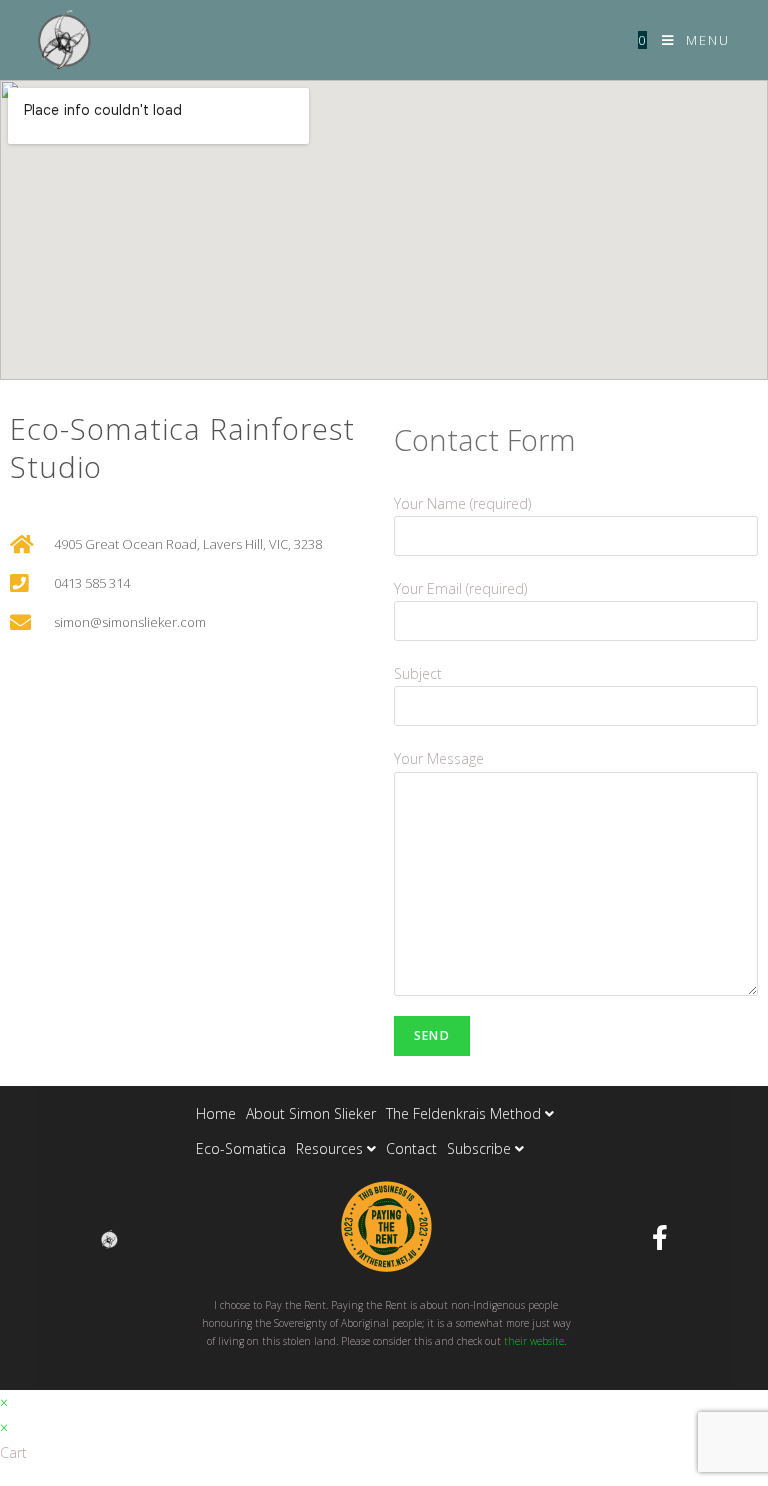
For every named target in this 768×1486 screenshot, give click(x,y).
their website (534, 1341)
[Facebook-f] (660, 1238)
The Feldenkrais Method (465, 1113)
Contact (411, 1148)
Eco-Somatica (241, 1148)
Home (216, 1113)
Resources (331, 1148)
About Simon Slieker (311, 1113)
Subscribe (481, 1148)
